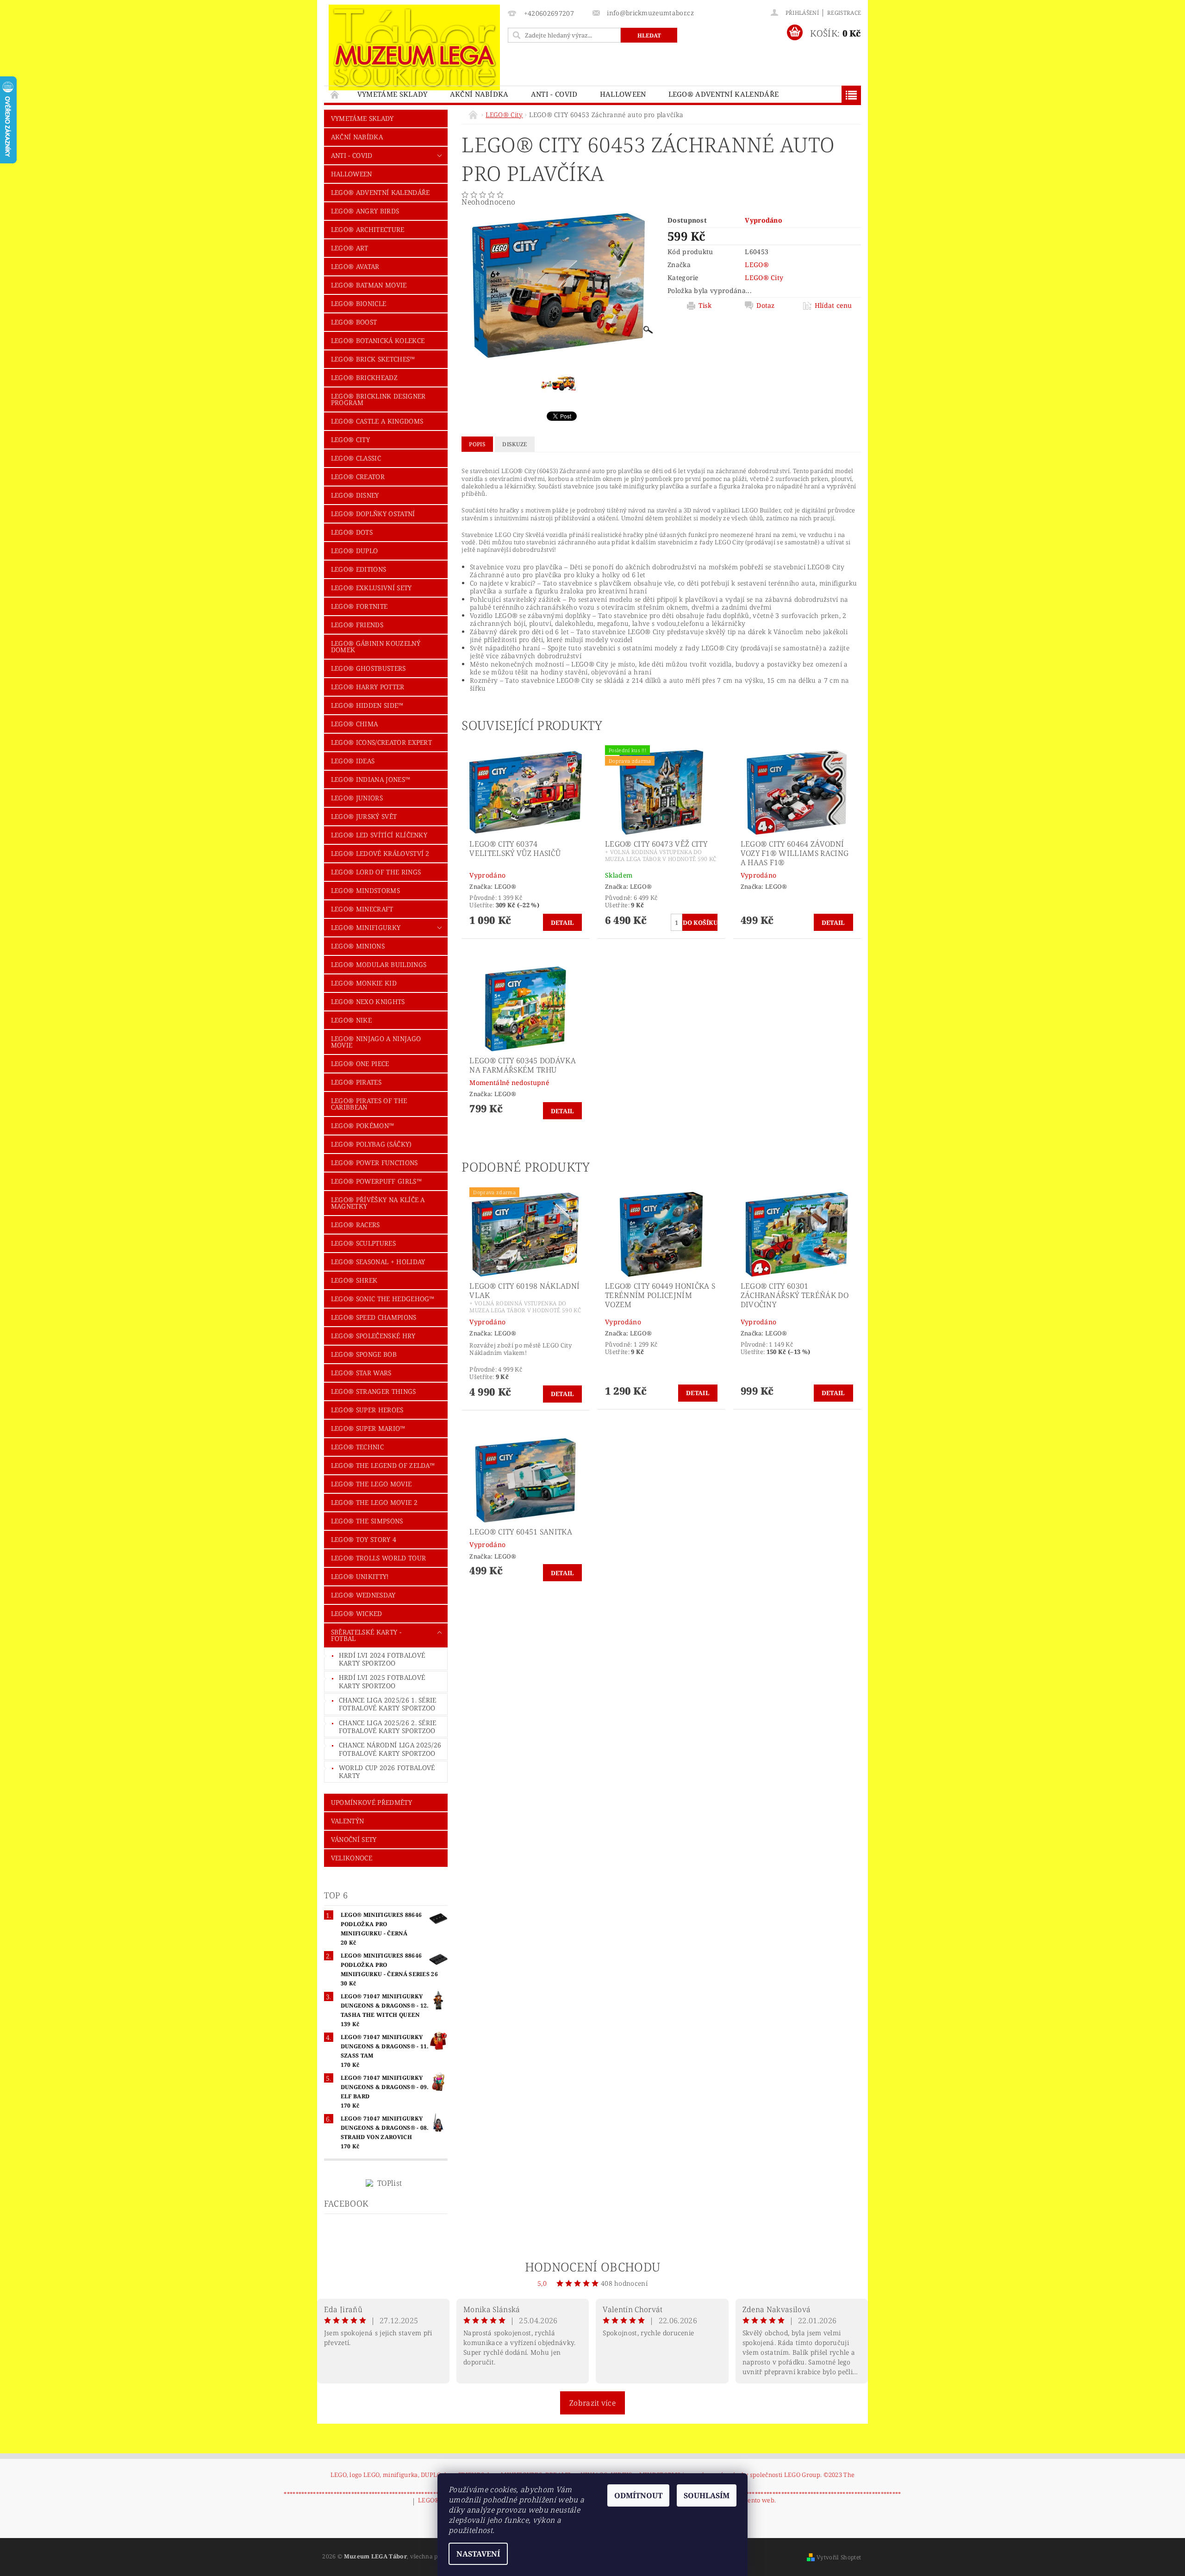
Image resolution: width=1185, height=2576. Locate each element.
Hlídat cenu (833, 306)
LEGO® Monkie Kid (364, 983)
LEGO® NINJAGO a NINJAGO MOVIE (376, 1042)
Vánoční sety (354, 1839)
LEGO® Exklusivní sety (371, 588)
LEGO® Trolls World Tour (378, 1558)
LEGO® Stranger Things (374, 1391)
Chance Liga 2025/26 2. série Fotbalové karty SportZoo (388, 1727)
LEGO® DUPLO (355, 551)
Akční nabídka (479, 94)
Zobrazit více (592, 2403)
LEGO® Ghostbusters (368, 668)
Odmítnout (638, 2495)
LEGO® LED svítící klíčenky (379, 835)
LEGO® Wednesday (363, 1595)
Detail (563, 923)
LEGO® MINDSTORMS (365, 890)
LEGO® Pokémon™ (362, 1126)
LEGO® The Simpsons (367, 1521)
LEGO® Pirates (356, 1082)
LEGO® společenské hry (373, 1336)
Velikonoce (352, 1858)
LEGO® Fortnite (359, 606)
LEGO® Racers (355, 1225)
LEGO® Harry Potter (368, 687)
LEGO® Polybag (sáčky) (371, 1144)
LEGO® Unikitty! (360, 1576)
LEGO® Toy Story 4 (364, 1539)
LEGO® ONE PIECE (360, 1063)
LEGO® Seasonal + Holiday (378, 1262)
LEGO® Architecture (368, 229)
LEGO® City (350, 440)
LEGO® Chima (355, 724)
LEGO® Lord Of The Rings (376, 872)
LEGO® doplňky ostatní (373, 514)
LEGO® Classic (356, 458)
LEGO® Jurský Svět (364, 816)
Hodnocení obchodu (592, 2267)
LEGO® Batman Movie (369, 285)
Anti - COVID (554, 94)
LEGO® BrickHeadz (364, 377)
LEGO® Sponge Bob (364, 1354)
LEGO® (757, 265)
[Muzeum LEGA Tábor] (414, 47)
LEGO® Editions (359, 569)
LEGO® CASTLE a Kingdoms (377, 421)
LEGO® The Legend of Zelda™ (383, 1465)
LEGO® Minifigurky (366, 927)
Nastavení (478, 2554)
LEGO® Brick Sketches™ (373, 359)
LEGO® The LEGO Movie (371, 1484)
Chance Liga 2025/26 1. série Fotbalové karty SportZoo (388, 1704)
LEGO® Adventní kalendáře (724, 94)
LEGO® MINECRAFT (362, 909)
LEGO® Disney (355, 495)
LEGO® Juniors (357, 798)
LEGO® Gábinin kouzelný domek (376, 646)
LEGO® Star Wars (361, 1373)
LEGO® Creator (358, 477)
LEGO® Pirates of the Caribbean (369, 1104)
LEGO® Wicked (357, 1613)
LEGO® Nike (351, 1020)
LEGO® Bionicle (359, 303)
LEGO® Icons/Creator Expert (381, 742)
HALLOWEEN (623, 94)
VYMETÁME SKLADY (393, 94)
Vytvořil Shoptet (839, 2557)
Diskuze (515, 444)
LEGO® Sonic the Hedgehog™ (383, 1299)
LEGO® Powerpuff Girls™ (376, 1181)
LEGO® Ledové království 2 (380, 853)
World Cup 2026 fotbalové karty (387, 1772)
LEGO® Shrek (354, 1280)
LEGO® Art (350, 248)
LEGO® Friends (357, 625)
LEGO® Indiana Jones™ (371, 779)
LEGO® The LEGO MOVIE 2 (374, 1502)
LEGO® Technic (357, 1447)
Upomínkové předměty (371, 1802)
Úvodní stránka (335, 94)
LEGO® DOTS (352, 532)
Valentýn (348, 1821)
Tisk (705, 306)
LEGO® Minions (358, 946)
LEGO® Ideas (353, 761)
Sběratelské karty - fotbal (366, 1635)
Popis (477, 444)
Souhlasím (707, 2495)
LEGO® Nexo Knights (368, 1001)
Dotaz (766, 306)
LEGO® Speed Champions (374, 1317)
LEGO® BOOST (354, 322)
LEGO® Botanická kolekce (378, 340)
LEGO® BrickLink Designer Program (378, 399)
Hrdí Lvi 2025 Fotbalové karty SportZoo (382, 1681)
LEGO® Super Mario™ (368, 1428)
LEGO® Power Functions (374, 1163)
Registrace (844, 13)
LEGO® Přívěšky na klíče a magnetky (378, 1203)
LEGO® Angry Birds (365, 211)
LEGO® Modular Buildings (379, 964)
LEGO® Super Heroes (367, 1410)
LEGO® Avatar (355, 266)
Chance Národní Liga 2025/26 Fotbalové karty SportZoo (390, 1749)
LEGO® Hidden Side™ (367, 705)
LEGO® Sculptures (363, 1243)
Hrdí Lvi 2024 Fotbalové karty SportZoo (382, 1659)
